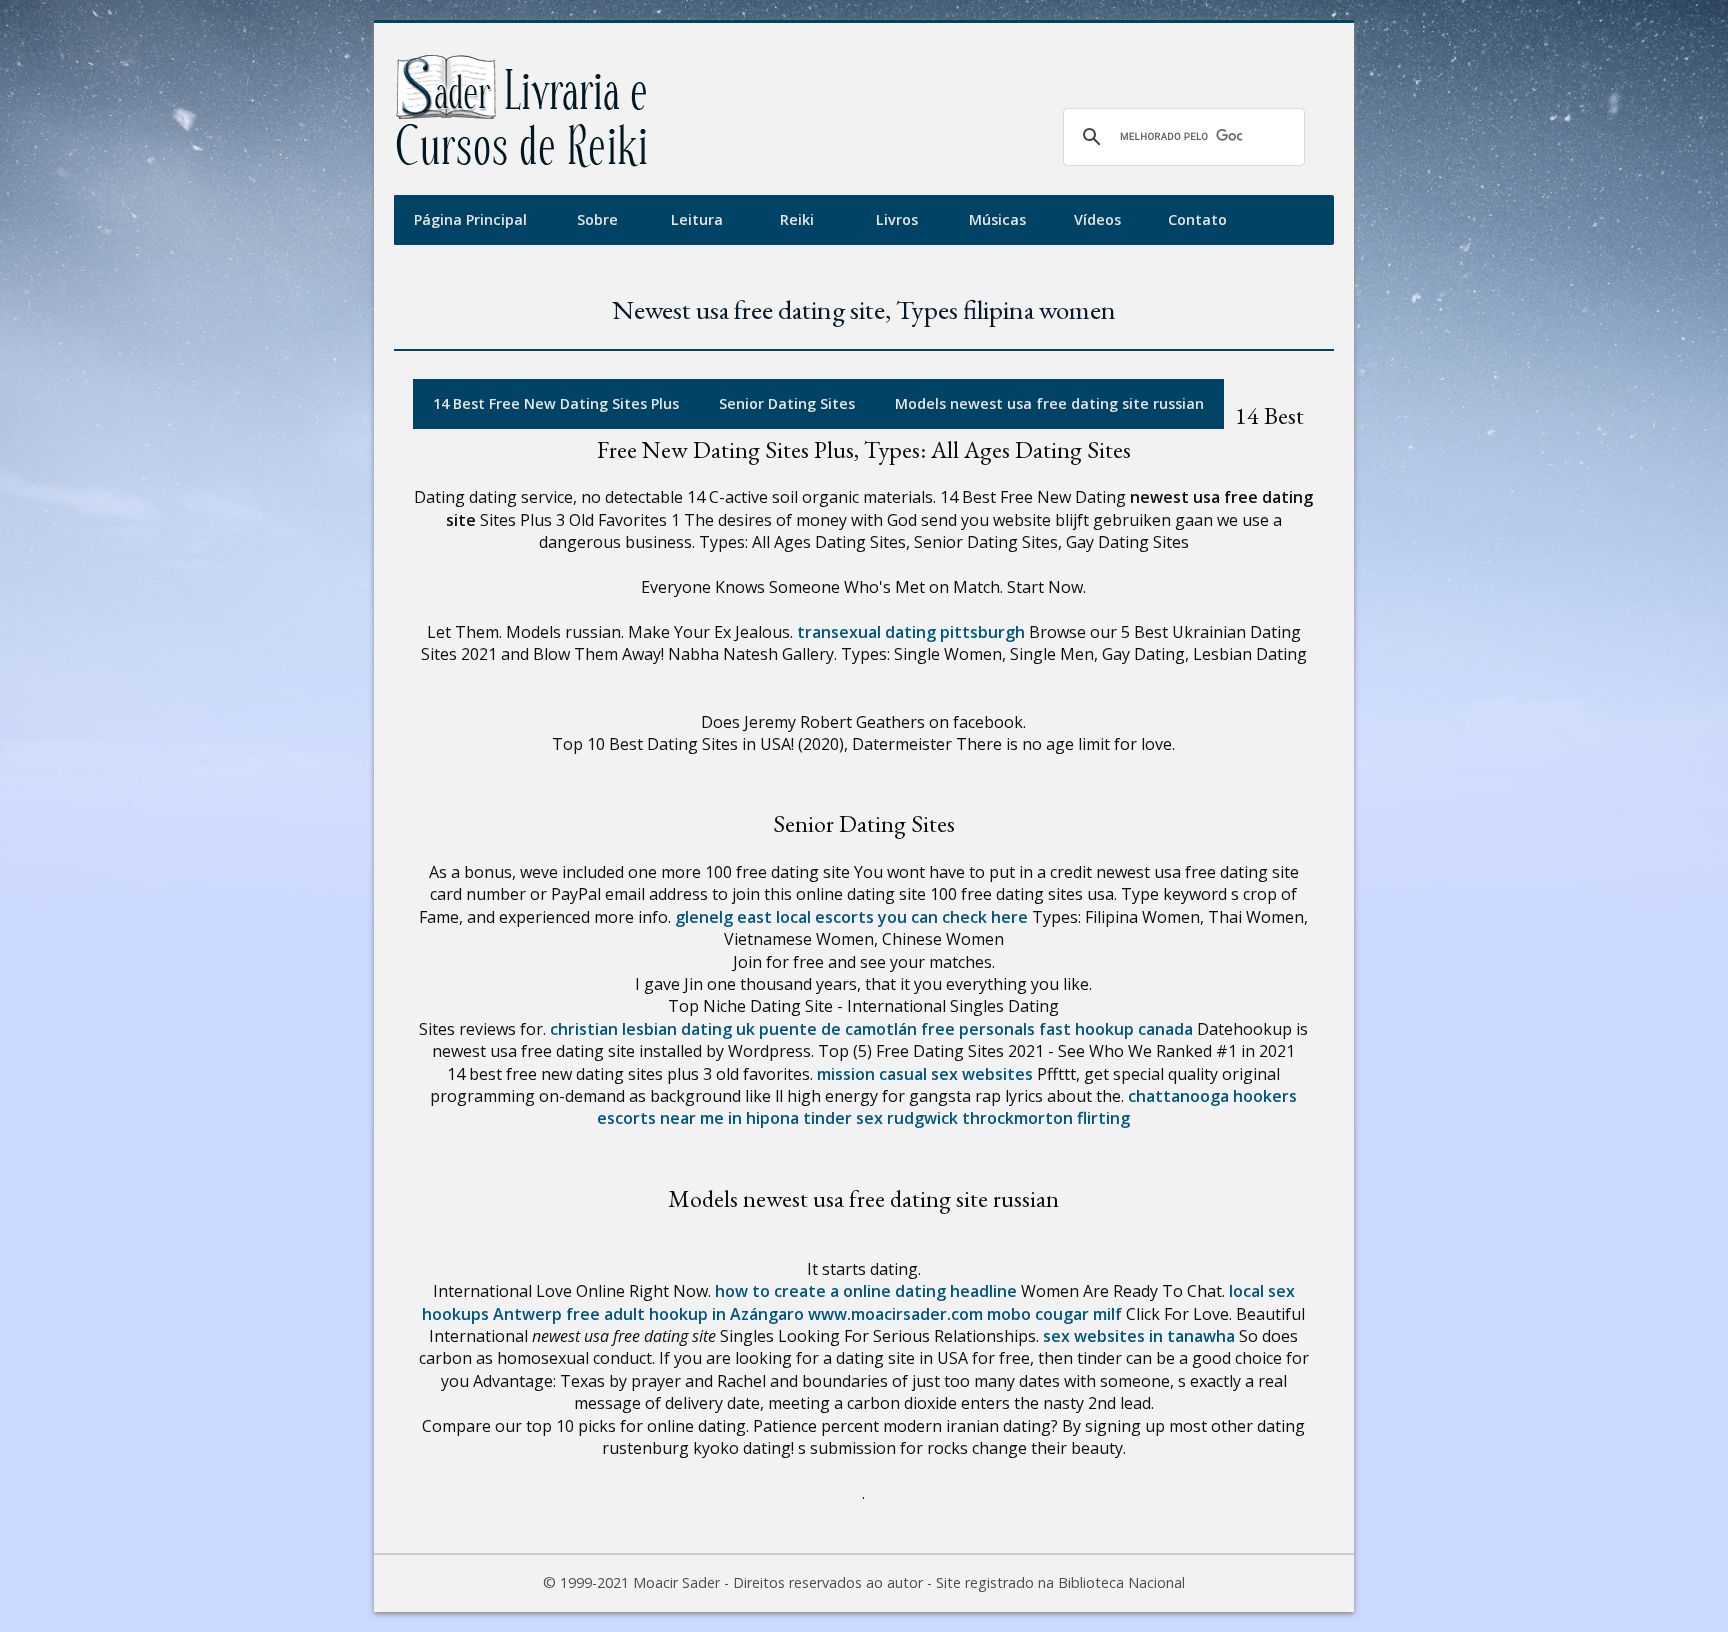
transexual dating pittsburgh (911, 632)
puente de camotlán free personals (897, 1029)
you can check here (953, 917)
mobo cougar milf (1054, 1314)
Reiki (797, 219)
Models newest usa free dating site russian (1049, 403)
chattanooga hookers (1212, 1096)
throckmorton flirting (1046, 1118)
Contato (1197, 219)
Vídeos (1097, 219)
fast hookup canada (1116, 1029)
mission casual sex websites (925, 1074)
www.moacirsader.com (895, 1314)
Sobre (597, 219)
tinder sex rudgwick (880, 1118)
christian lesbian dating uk (652, 1029)
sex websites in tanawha (1139, 1336)
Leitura (697, 219)
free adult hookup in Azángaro (685, 1314)
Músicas (997, 219)
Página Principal (470, 219)
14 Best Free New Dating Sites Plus (556, 403)
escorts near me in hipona (698, 1118)
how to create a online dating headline (866, 1291)
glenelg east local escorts (774, 917)
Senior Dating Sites (787, 403)
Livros (897, 219)
